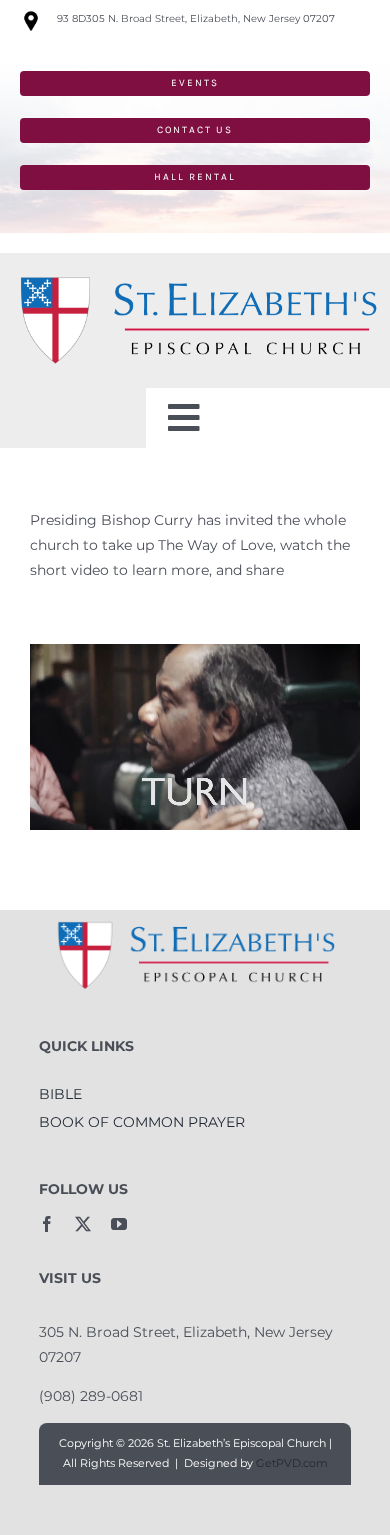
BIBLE (60, 1094)
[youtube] (119, 1224)
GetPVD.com (292, 1463)
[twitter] (83, 1224)
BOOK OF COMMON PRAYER (142, 1122)
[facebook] (47, 1224)
